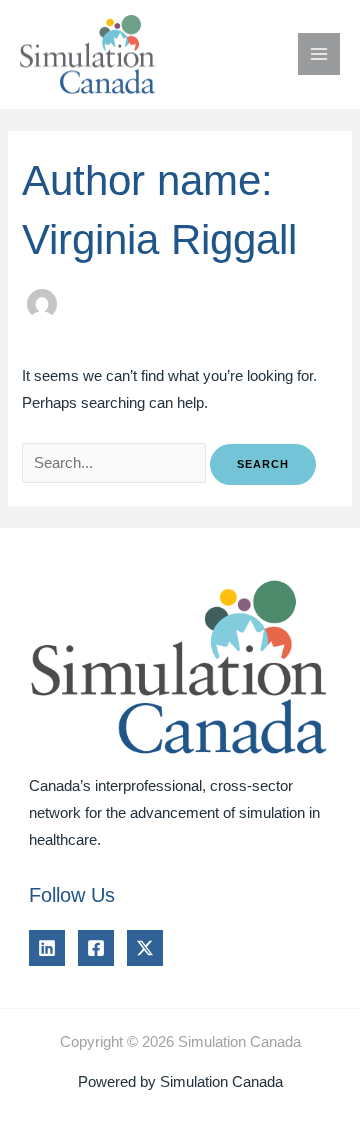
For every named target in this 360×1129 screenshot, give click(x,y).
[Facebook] (96, 948)
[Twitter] (145, 948)
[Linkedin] (47, 948)
